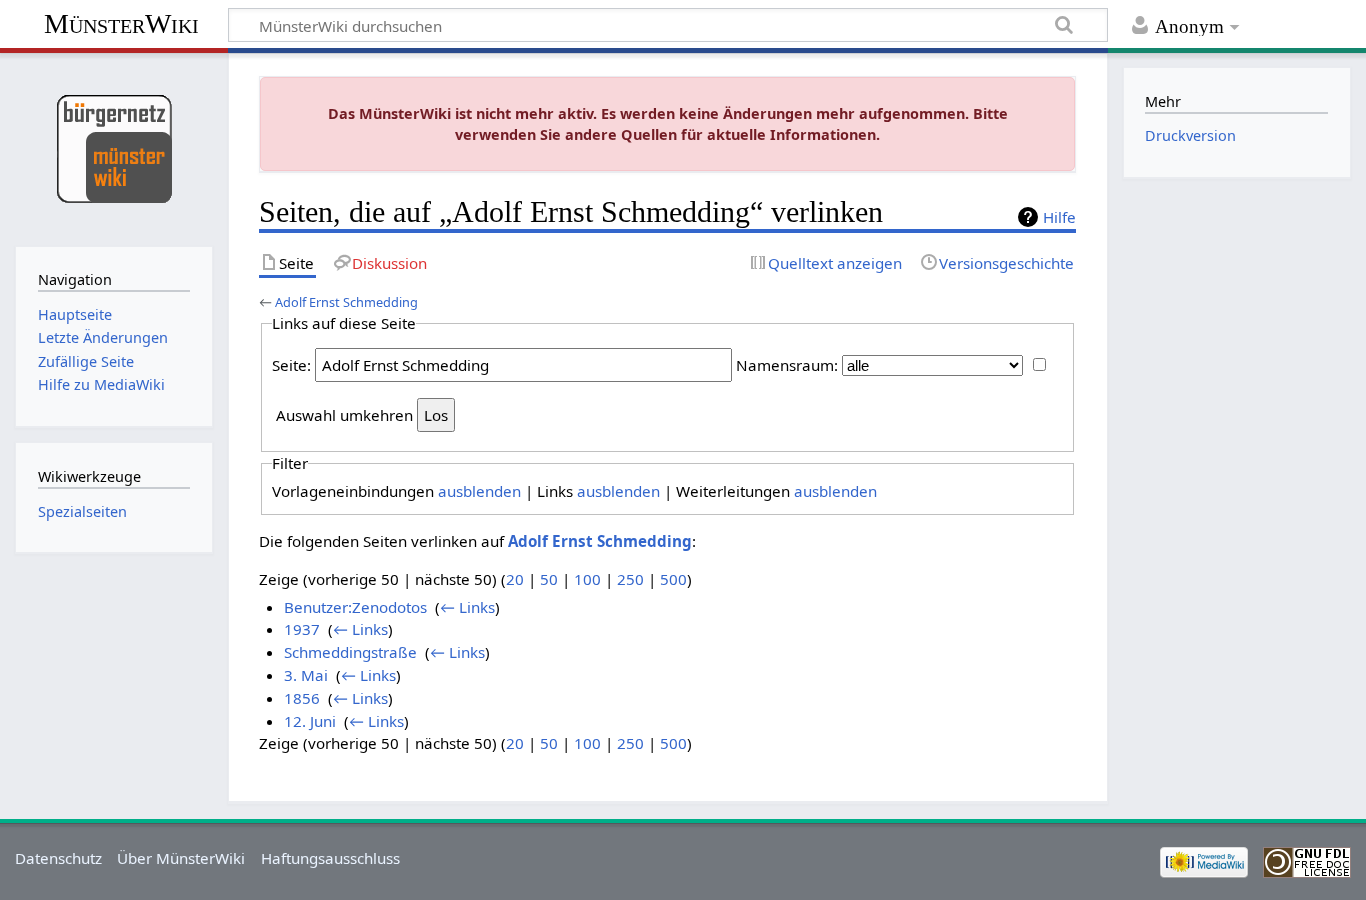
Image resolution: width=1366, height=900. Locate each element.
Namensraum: (787, 365)
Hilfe (1059, 217)
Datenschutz (58, 858)
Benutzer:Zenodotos (355, 607)
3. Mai (306, 675)
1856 (302, 698)
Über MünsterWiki (181, 858)
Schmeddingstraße (350, 652)
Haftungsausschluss (330, 858)
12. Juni (310, 721)
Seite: (291, 365)
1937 (302, 629)
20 (515, 579)
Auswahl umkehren (344, 415)
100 (587, 579)
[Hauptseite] (113, 147)
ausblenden (479, 491)
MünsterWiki (121, 23)
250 (630, 579)
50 (549, 579)
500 (673, 579)
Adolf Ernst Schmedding (346, 302)
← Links (467, 607)
